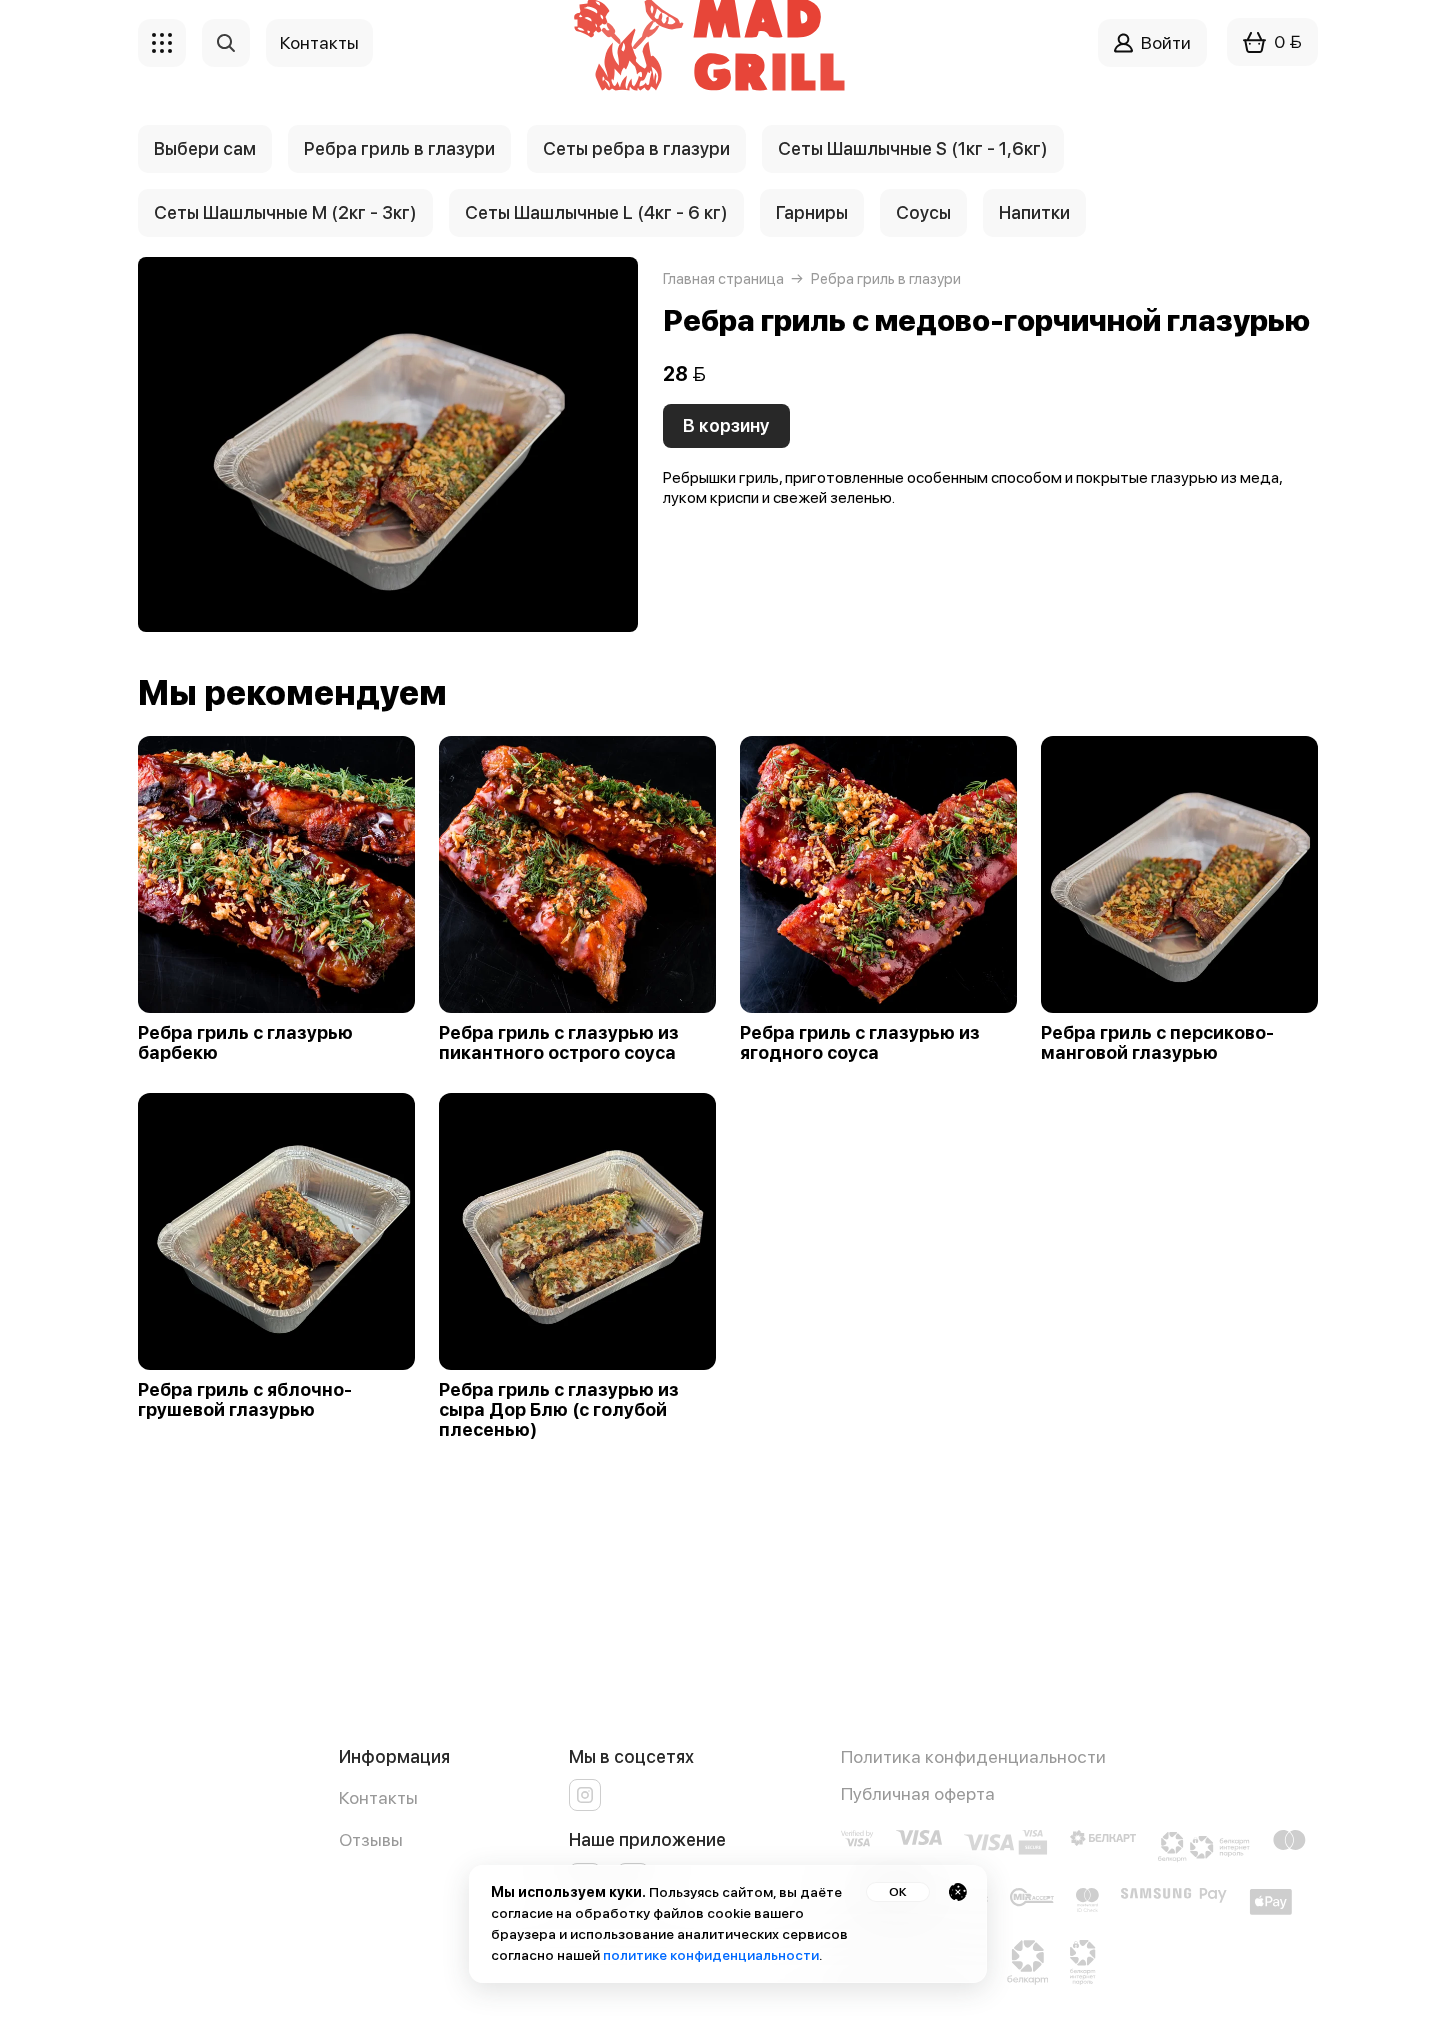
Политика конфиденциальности (973, 1756)
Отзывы (371, 1839)
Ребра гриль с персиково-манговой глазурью (1157, 1043)
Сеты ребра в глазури (636, 148)
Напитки (1034, 212)
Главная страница (723, 279)
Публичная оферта (918, 1793)
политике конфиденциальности (711, 1955)
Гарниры (812, 212)
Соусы (923, 212)
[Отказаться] (958, 1892)
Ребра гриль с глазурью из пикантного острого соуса (559, 1043)
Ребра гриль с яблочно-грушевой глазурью (245, 1400)
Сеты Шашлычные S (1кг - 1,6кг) (913, 148)
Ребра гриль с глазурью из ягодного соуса (860, 1043)
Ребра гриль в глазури (399, 148)
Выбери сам (205, 148)
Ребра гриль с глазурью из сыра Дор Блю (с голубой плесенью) (559, 1410)
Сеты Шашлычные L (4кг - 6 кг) (596, 212)
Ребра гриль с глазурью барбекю (245, 1043)
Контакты (378, 1797)
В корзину (726, 425)
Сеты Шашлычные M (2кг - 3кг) (285, 212)
